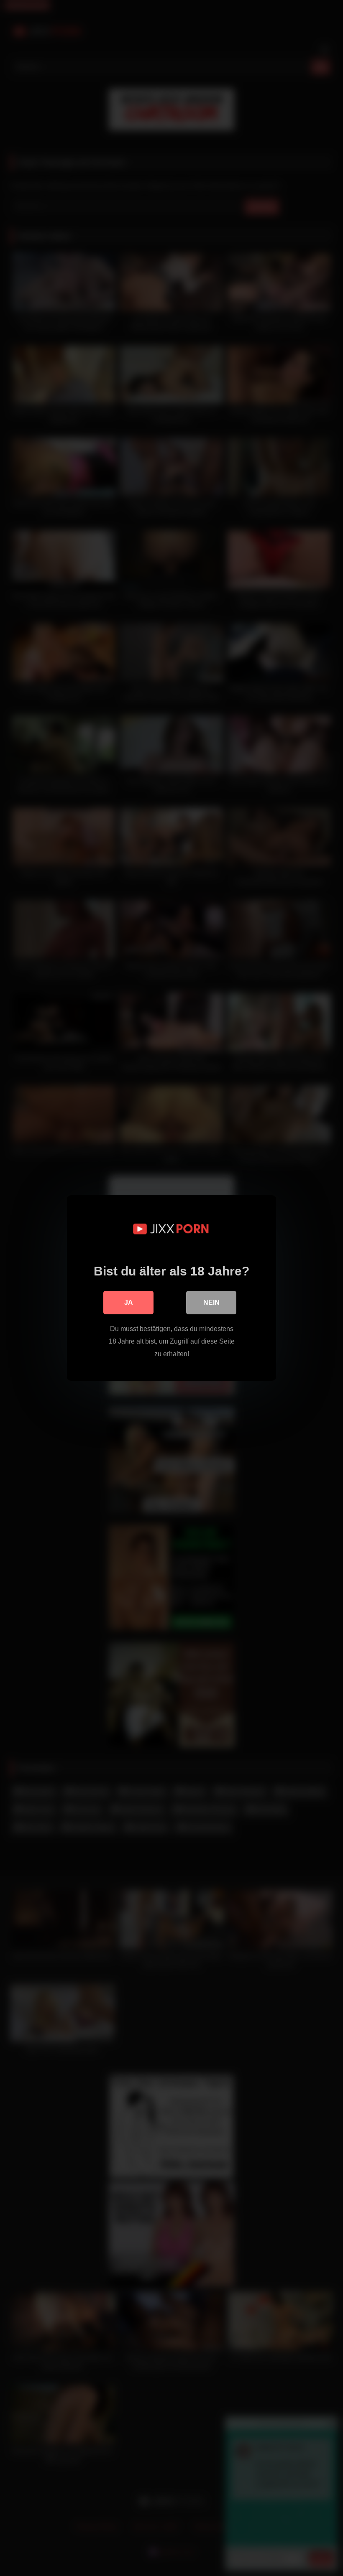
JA (129, 1302)
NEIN (211, 1302)
